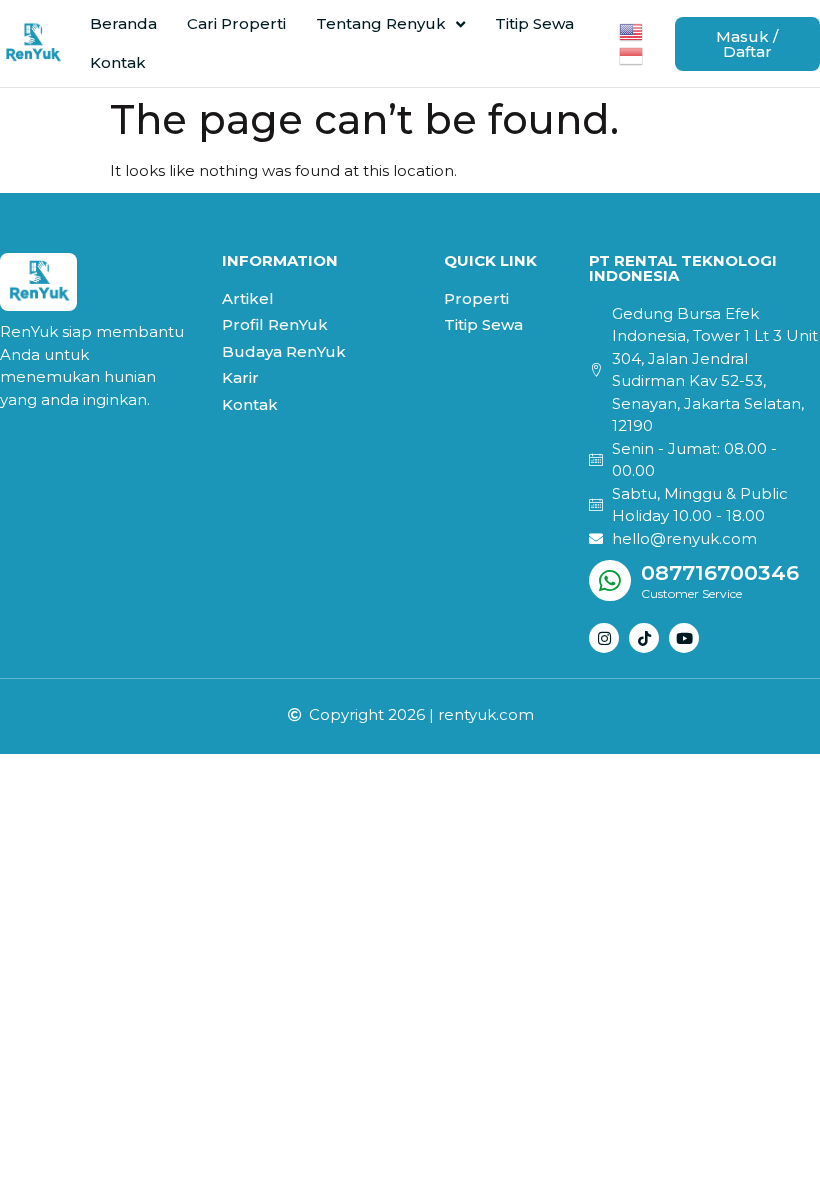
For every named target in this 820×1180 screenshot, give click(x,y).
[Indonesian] (632, 54)
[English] (632, 29)
